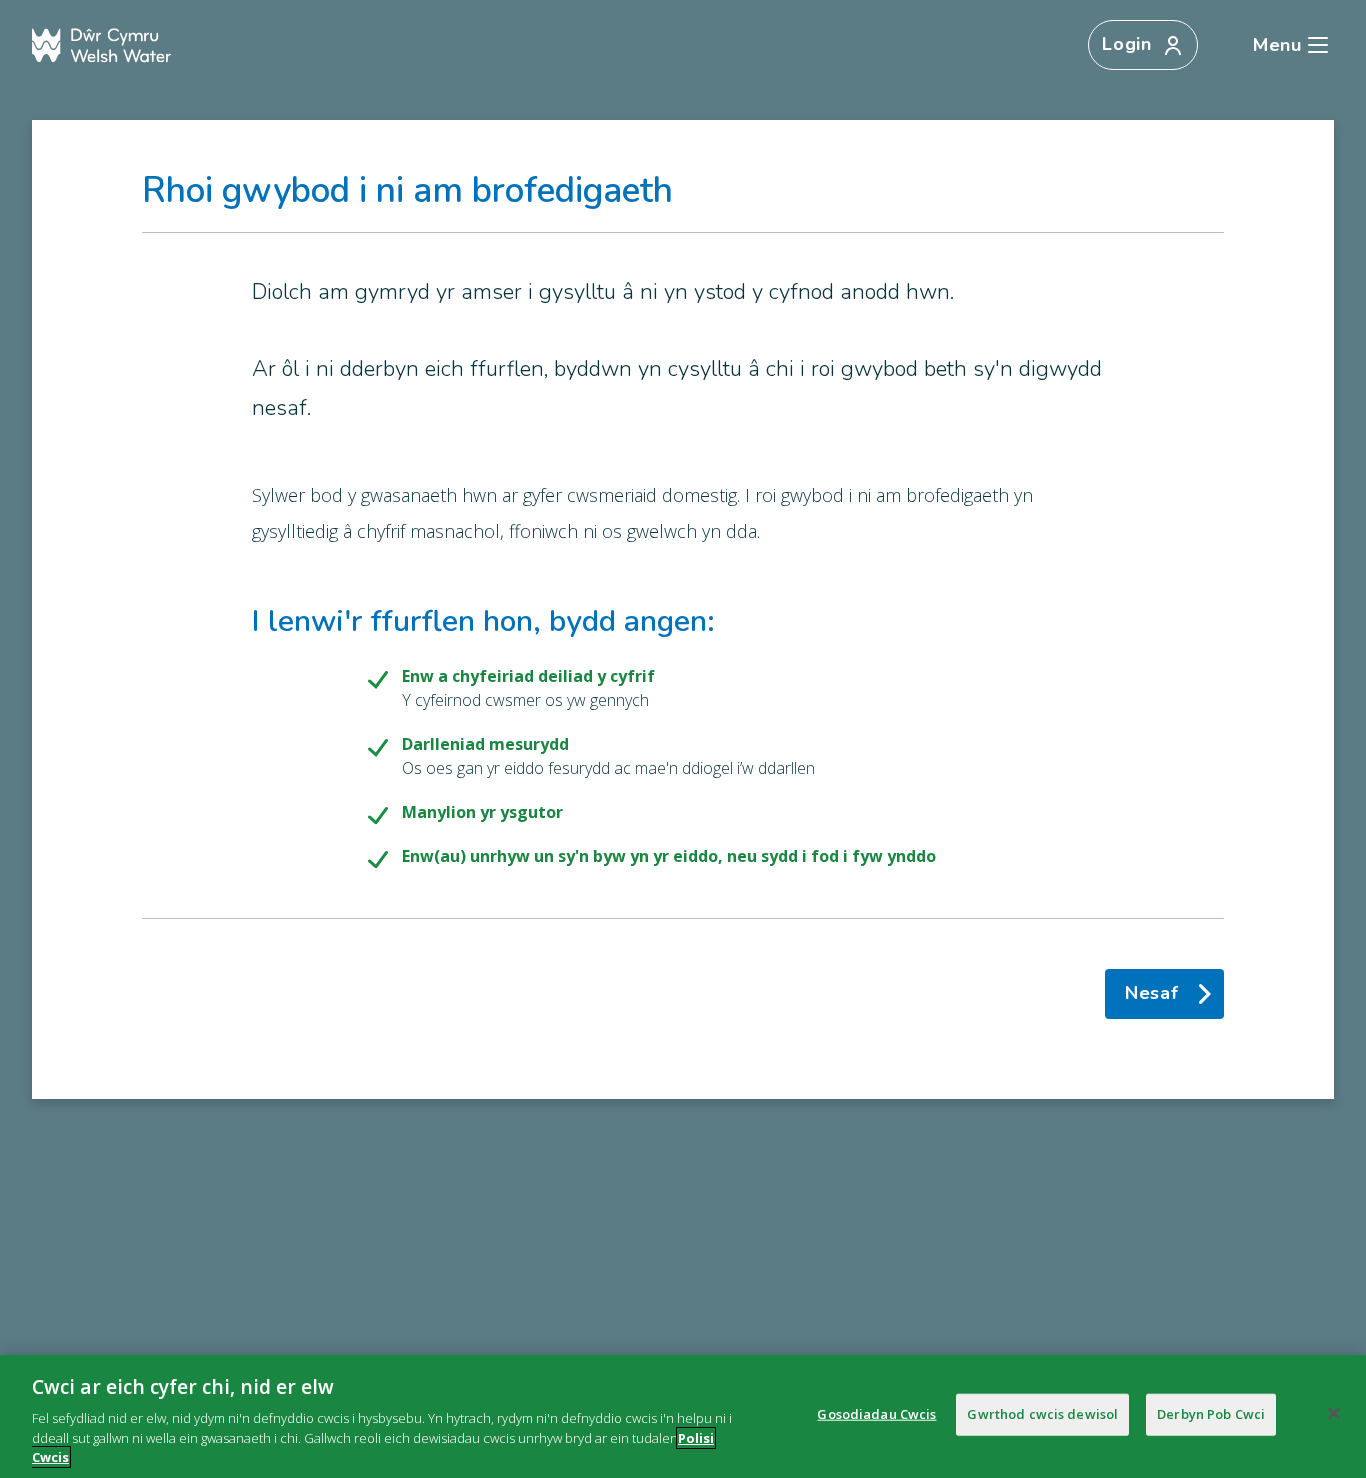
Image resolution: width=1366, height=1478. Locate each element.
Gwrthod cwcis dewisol (1042, 1414)
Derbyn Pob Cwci (1211, 1414)
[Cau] (1334, 1414)
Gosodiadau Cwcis (876, 1414)
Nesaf (1152, 993)
